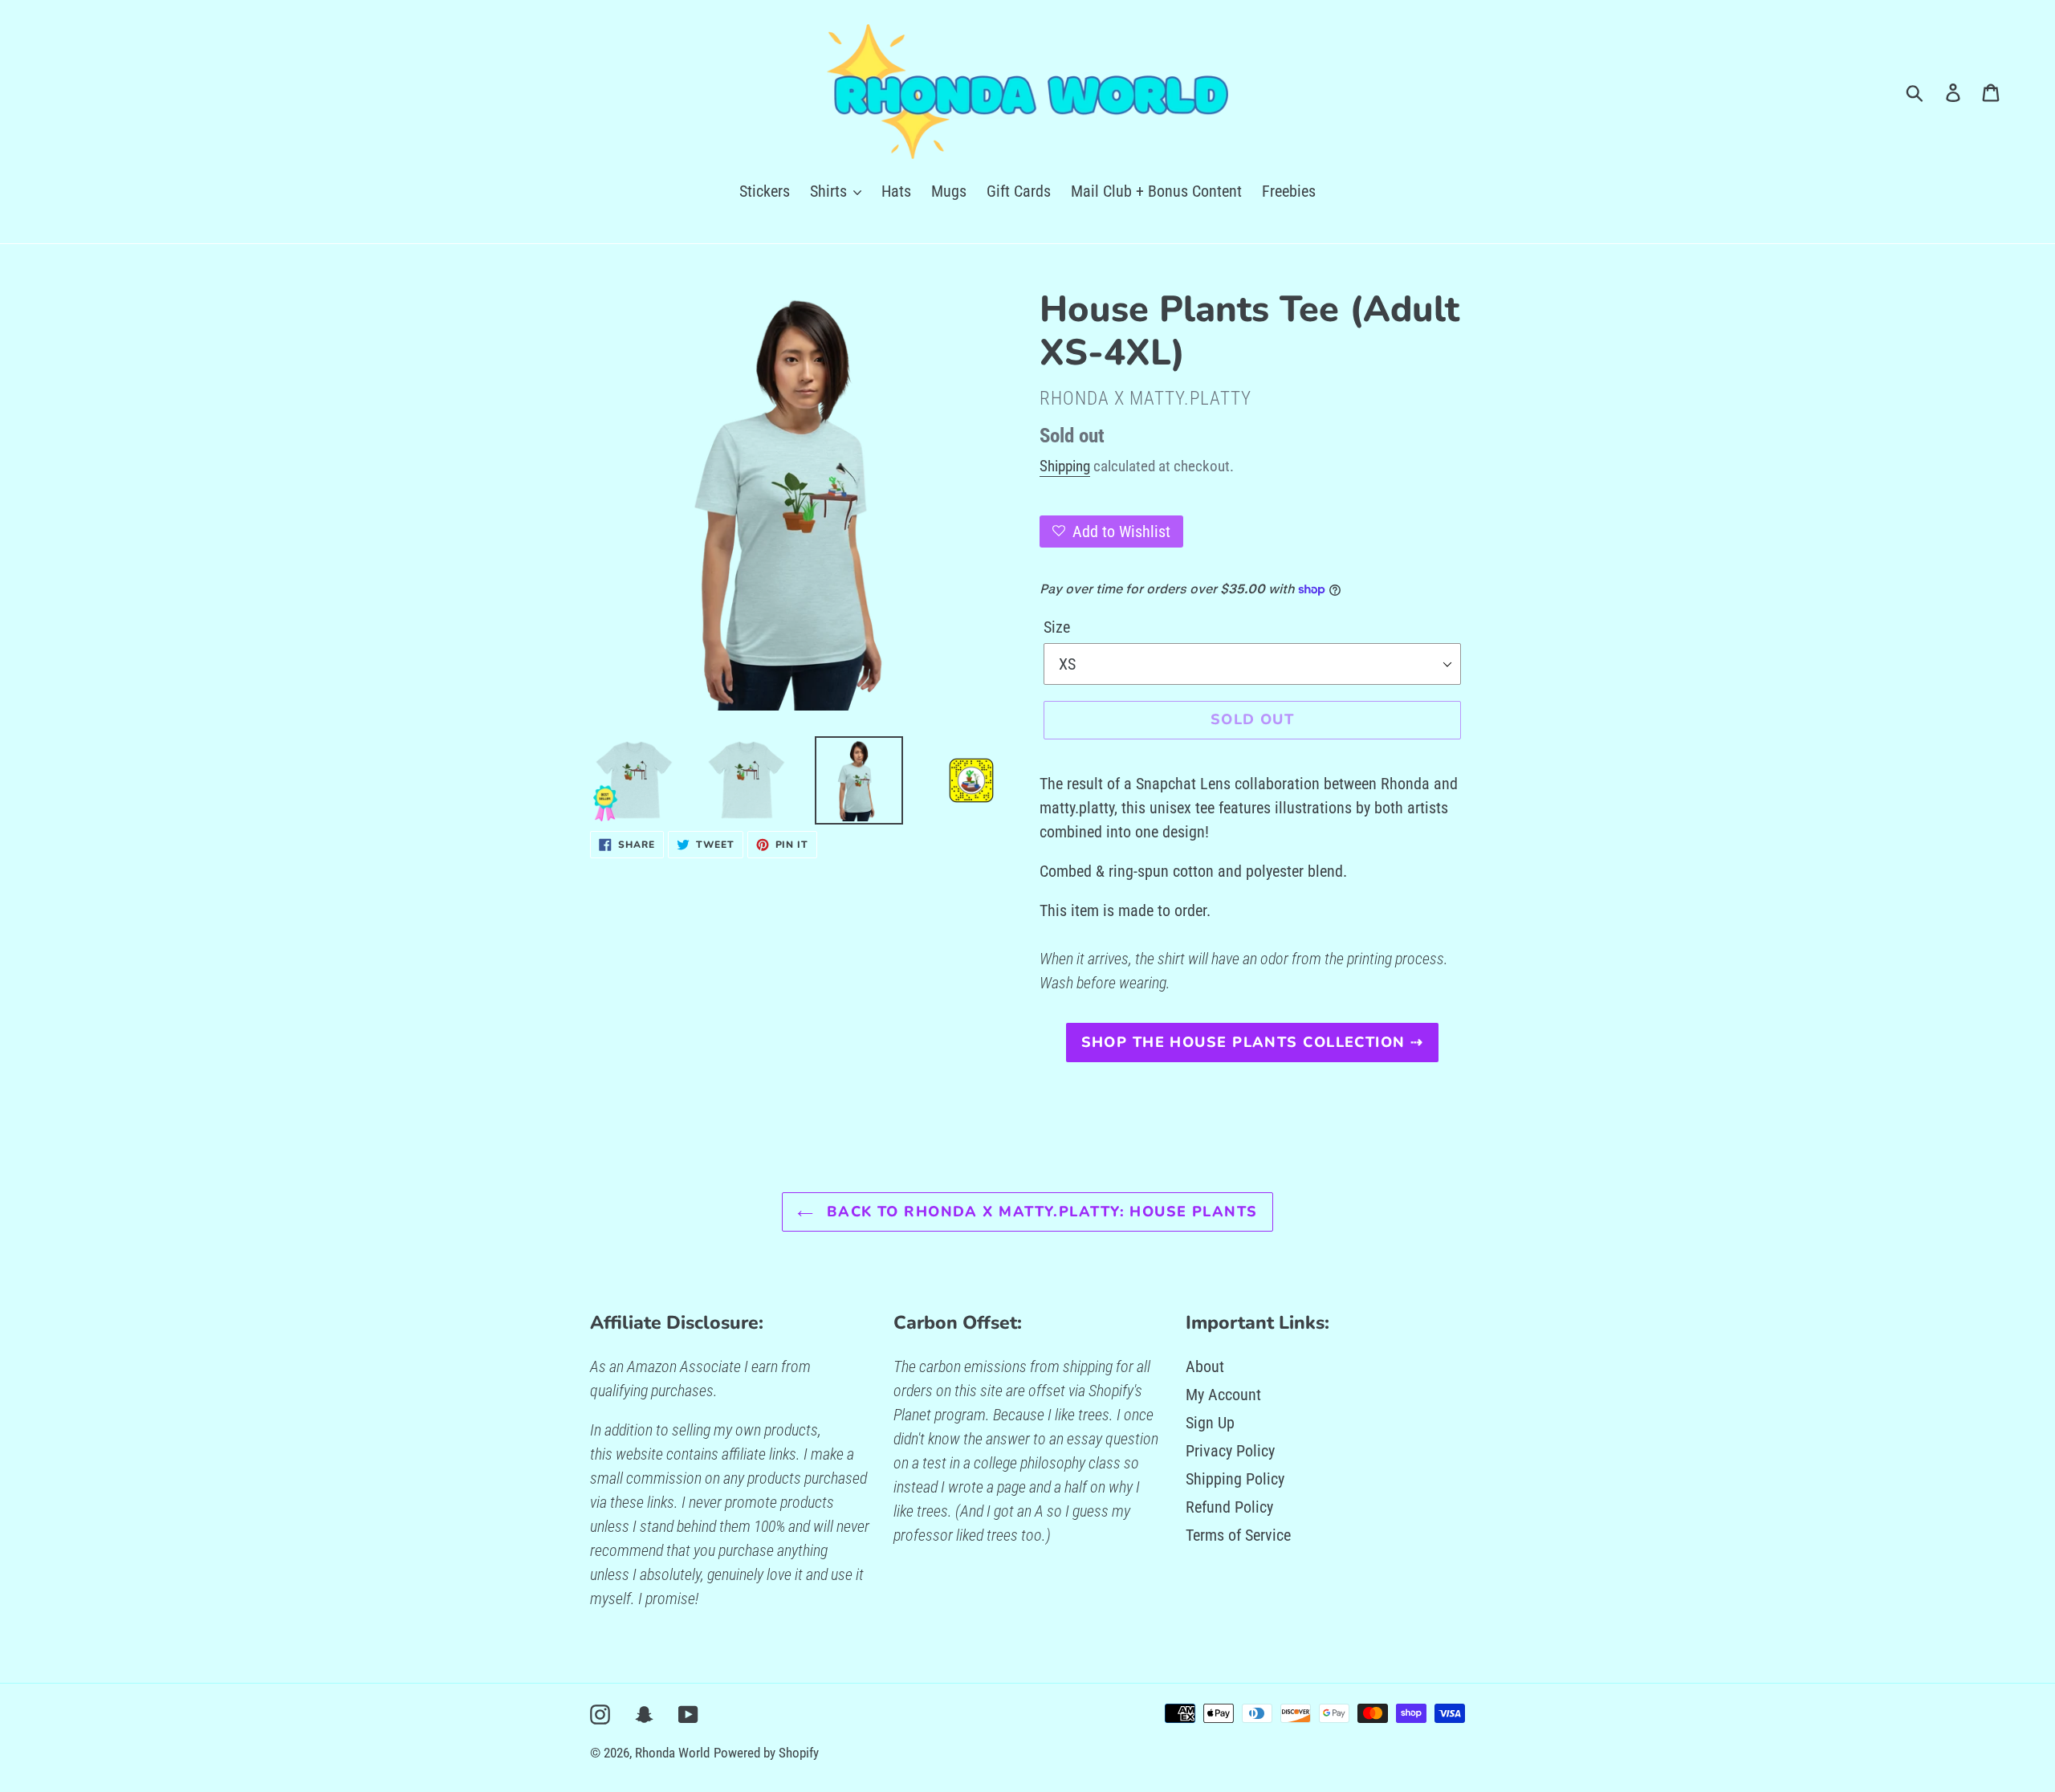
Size (1057, 627)
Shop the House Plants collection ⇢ (1253, 1042)
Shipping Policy (1235, 1479)
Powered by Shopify (766, 1753)
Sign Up (1210, 1423)
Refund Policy (1229, 1507)
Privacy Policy (1230, 1451)
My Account (1223, 1395)
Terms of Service (1238, 1535)
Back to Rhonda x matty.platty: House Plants (1039, 1212)
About (1205, 1366)
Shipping (1065, 466)
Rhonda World (672, 1753)
